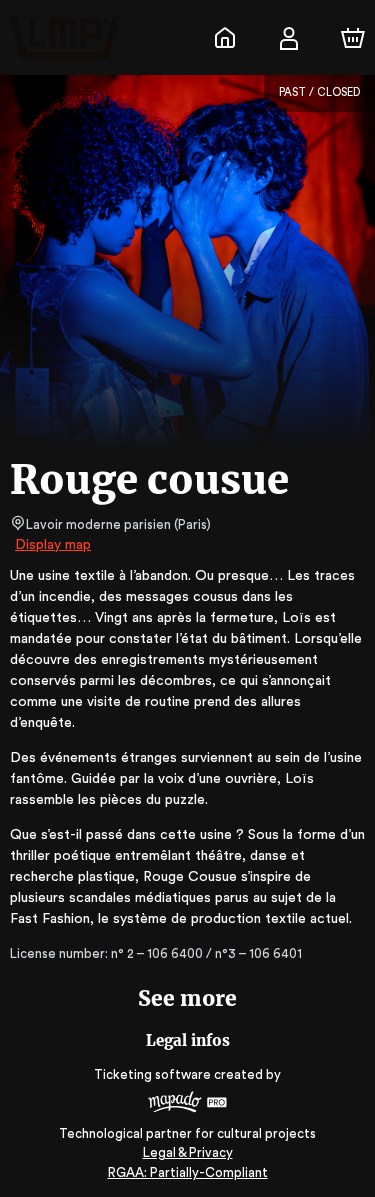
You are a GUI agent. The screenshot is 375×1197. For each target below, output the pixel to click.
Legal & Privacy (188, 1152)
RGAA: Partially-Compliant (188, 1172)
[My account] (289, 38)
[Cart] (353, 38)
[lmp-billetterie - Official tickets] (225, 38)
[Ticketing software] (188, 1104)
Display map (53, 545)
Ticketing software (152, 1074)
